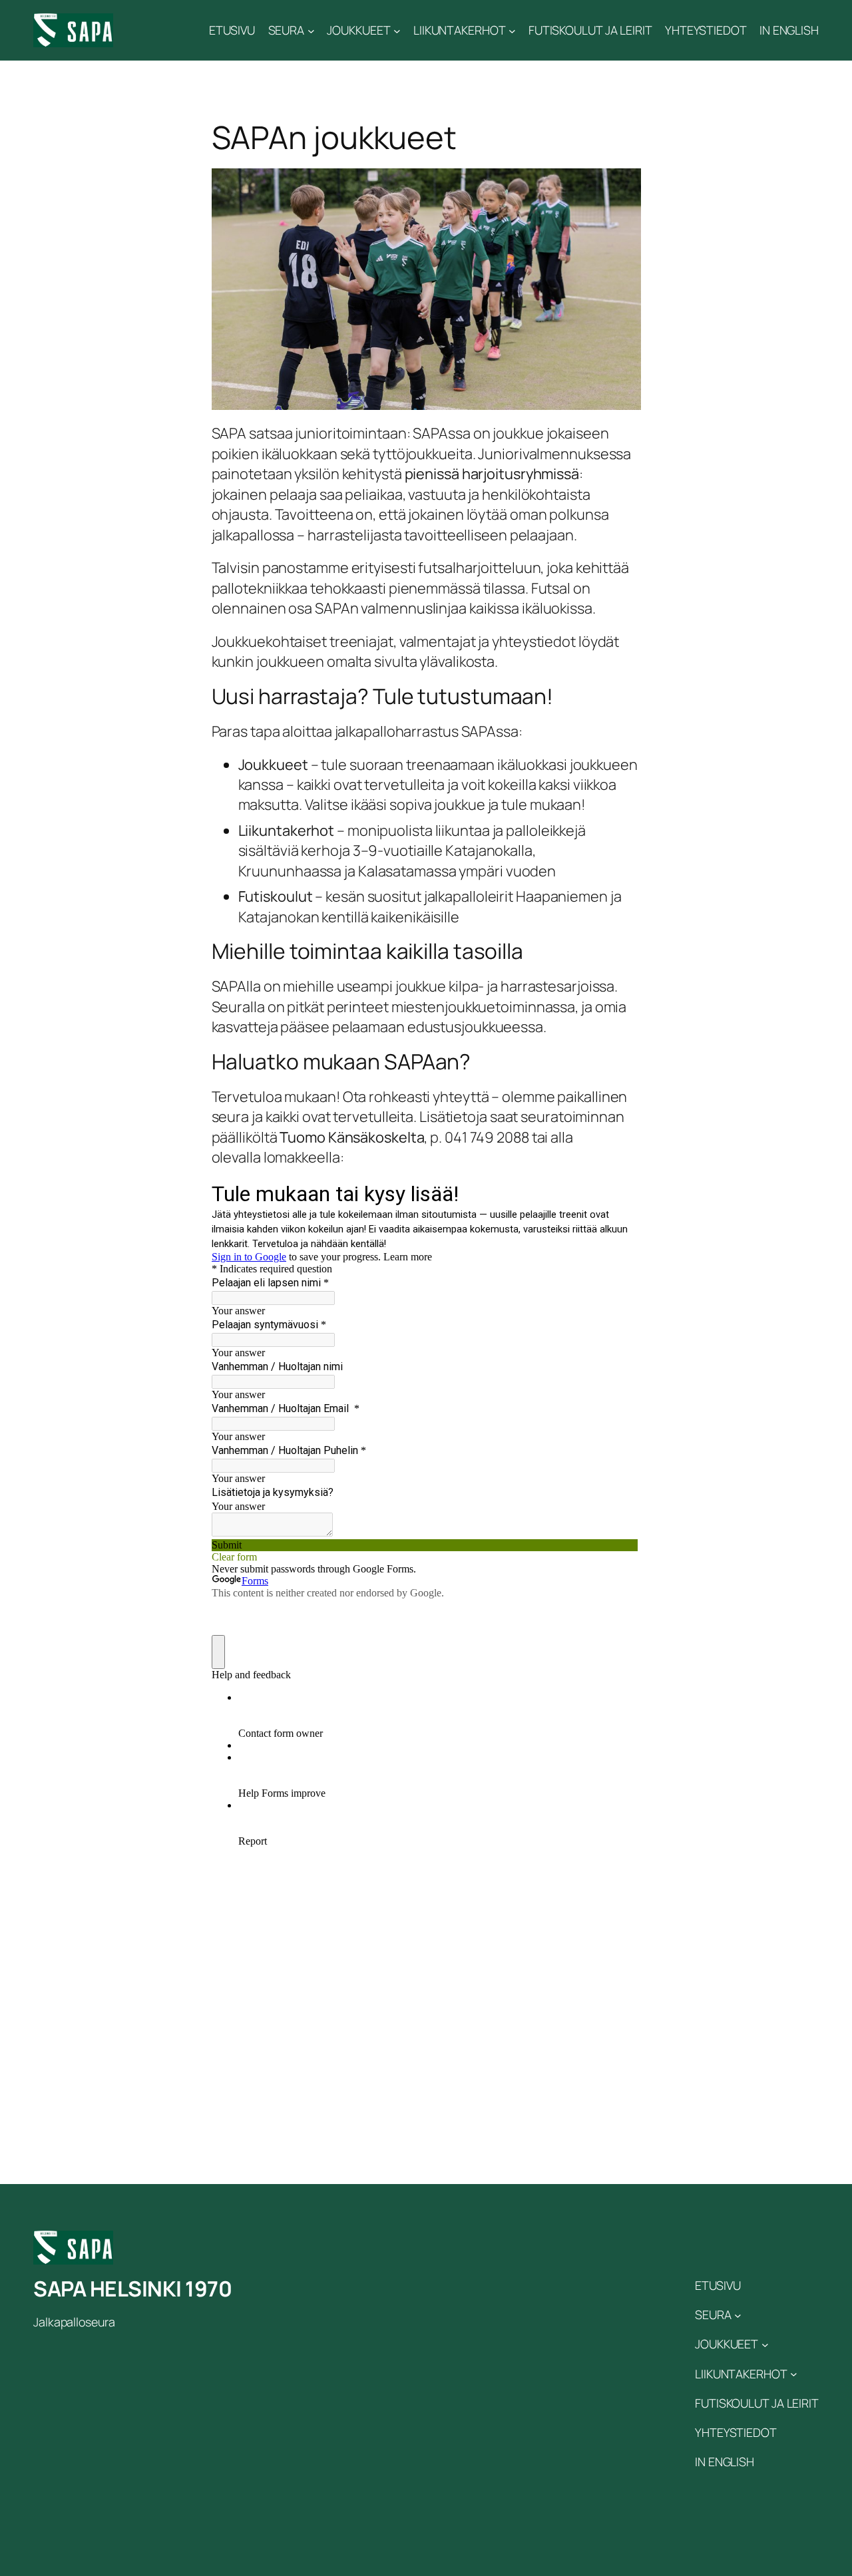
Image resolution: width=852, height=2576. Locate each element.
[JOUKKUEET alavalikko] (397, 30)
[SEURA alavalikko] (311, 30)
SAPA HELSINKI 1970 (132, 2289)
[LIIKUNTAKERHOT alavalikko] (512, 30)
